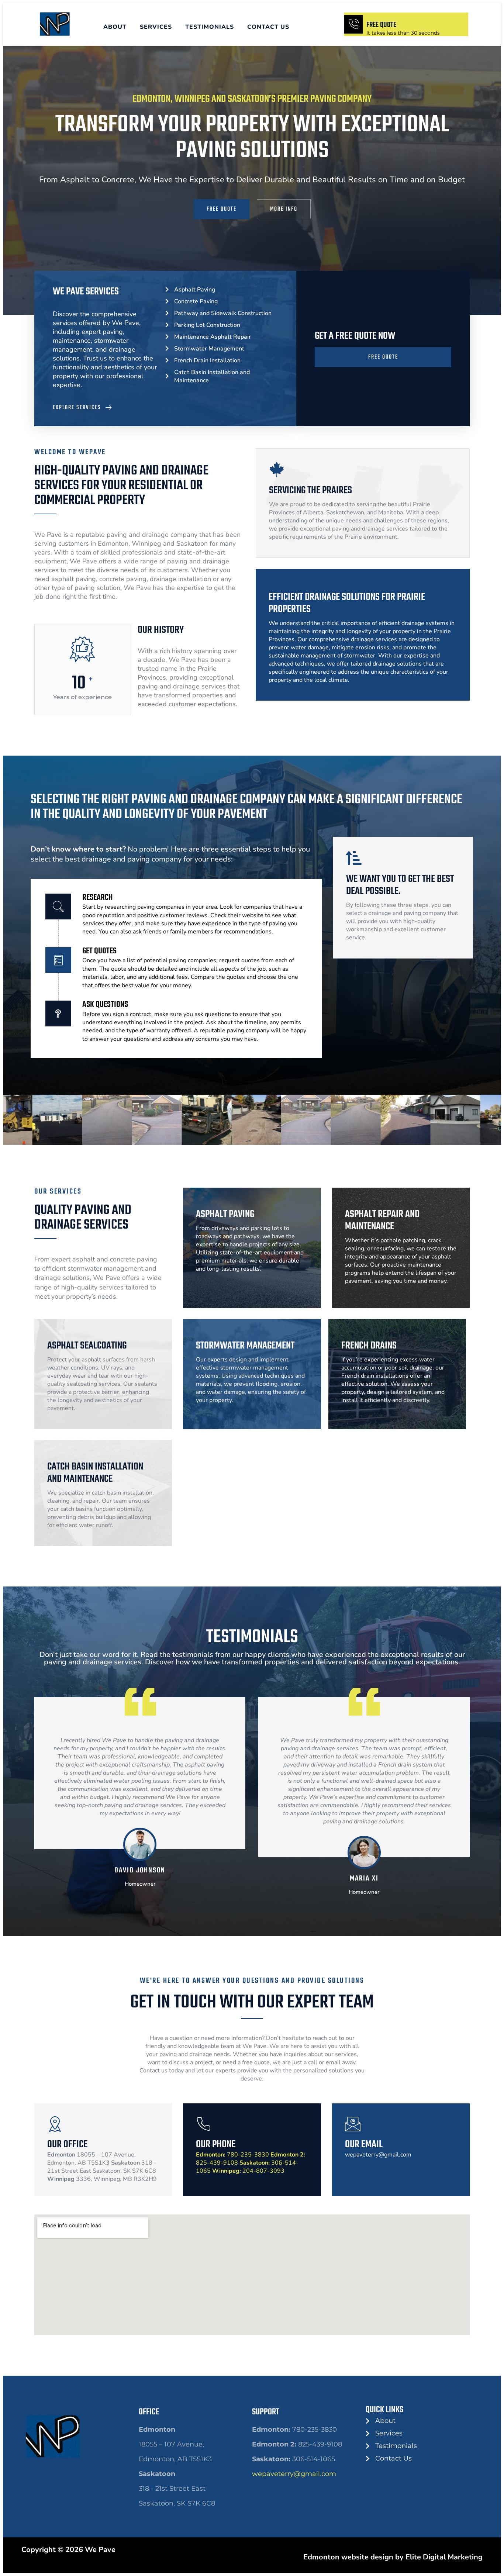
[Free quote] (353, 24)
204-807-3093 (248, 2171)
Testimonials (210, 27)
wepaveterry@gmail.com (294, 2474)
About (115, 27)
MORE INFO (284, 209)
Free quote (381, 25)
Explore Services (77, 408)
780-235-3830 (232, 2155)
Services (156, 27)
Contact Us (268, 27)
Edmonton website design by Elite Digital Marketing (393, 2557)
